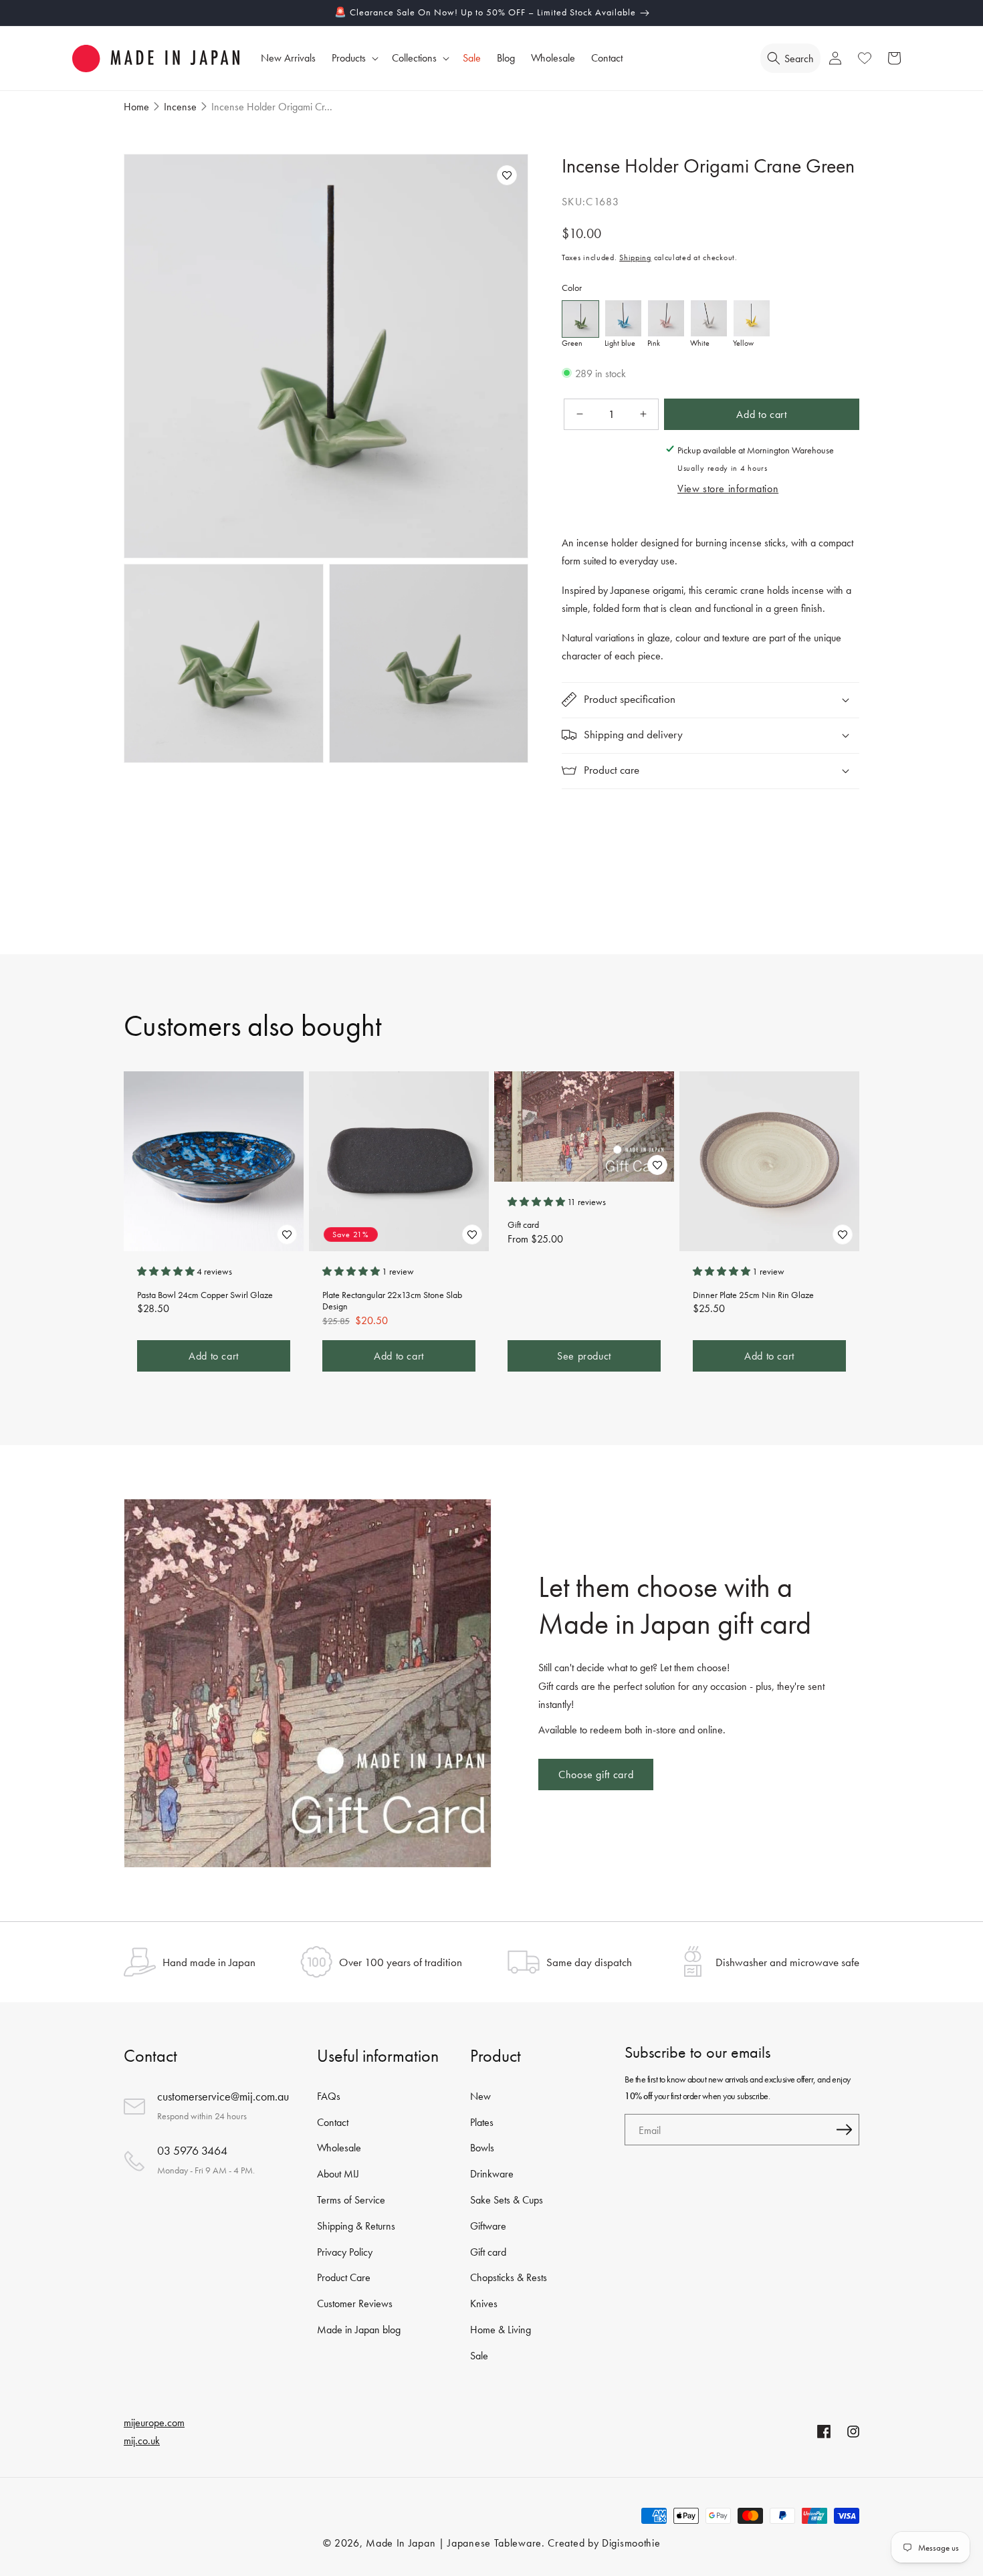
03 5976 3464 (192, 2150)
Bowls (482, 2148)
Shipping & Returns (356, 2226)
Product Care (344, 2278)
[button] (354, 59)
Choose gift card (596, 1775)
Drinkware (492, 2174)
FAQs (329, 2096)
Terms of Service (351, 2200)
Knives (484, 2303)
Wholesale (339, 2148)
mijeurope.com (154, 2423)
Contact (333, 2122)
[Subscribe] (844, 2130)
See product (584, 1356)
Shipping (635, 257)
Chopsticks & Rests (509, 2278)
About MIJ (338, 2174)
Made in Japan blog (359, 2330)
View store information (728, 488)
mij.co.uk (142, 2441)
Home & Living (501, 2330)
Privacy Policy (345, 2252)
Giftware (488, 2226)
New (480, 2096)
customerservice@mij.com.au (223, 2096)
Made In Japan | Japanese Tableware (454, 2543)
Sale (479, 2356)
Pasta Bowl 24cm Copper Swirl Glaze (205, 1295)
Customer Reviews (355, 2303)
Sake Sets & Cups (507, 2200)
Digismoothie (631, 2543)
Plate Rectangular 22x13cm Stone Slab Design (392, 1301)
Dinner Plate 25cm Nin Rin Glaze (753, 1295)
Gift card (523, 1225)
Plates (482, 2122)
